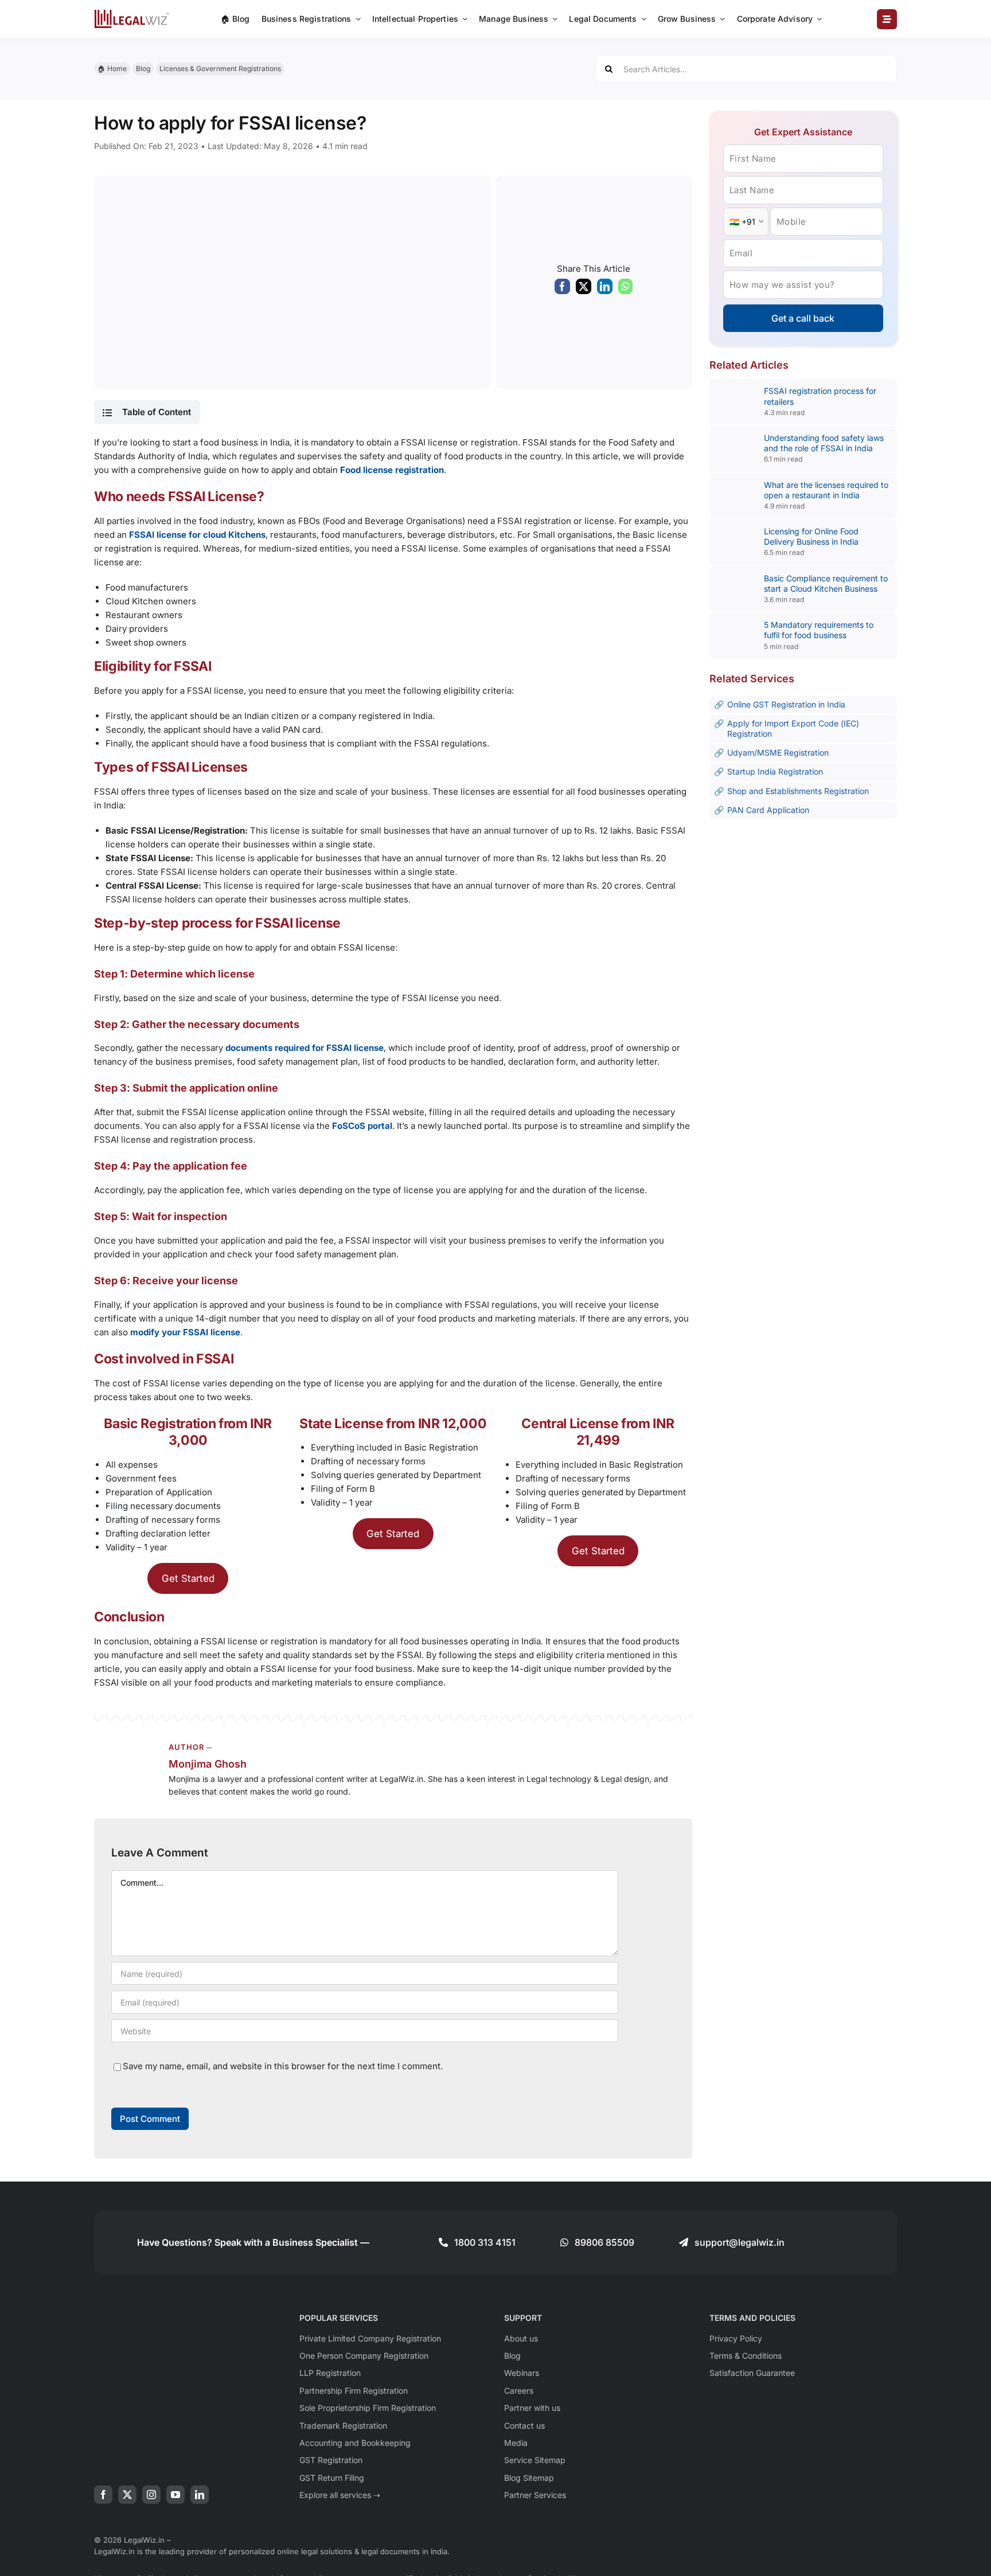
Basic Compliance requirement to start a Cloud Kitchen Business (826, 583)
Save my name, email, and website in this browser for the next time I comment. (283, 2066)
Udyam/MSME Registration (778, 753)
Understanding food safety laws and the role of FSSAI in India (824, 443)
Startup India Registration (775, 771)
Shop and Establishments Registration (798, 791)
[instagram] (151, 2495)
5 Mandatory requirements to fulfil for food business (819, 630)
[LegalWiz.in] (132, 13)
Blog (143, 69)
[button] (147, 412)
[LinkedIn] (605, 289)
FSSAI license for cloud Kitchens (197, 535)
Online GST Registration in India (786, 704)
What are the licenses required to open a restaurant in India (826, 490)
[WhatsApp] (625, 289)
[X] (584, 289)
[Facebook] (562, 289)
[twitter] (127, 2495)
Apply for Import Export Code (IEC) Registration (793, 728)
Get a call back (803, 318)
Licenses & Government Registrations (220, 69)
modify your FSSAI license (185, 1332)
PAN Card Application (768, 810)
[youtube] (175, 2495)
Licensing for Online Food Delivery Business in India (811, 536)
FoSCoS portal (362, 1126)
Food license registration (392, 470)
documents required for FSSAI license (305, 1048)
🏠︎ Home (112, 69)
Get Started (188, 1578)
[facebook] (103, 2495)
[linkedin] (200, 2495)
